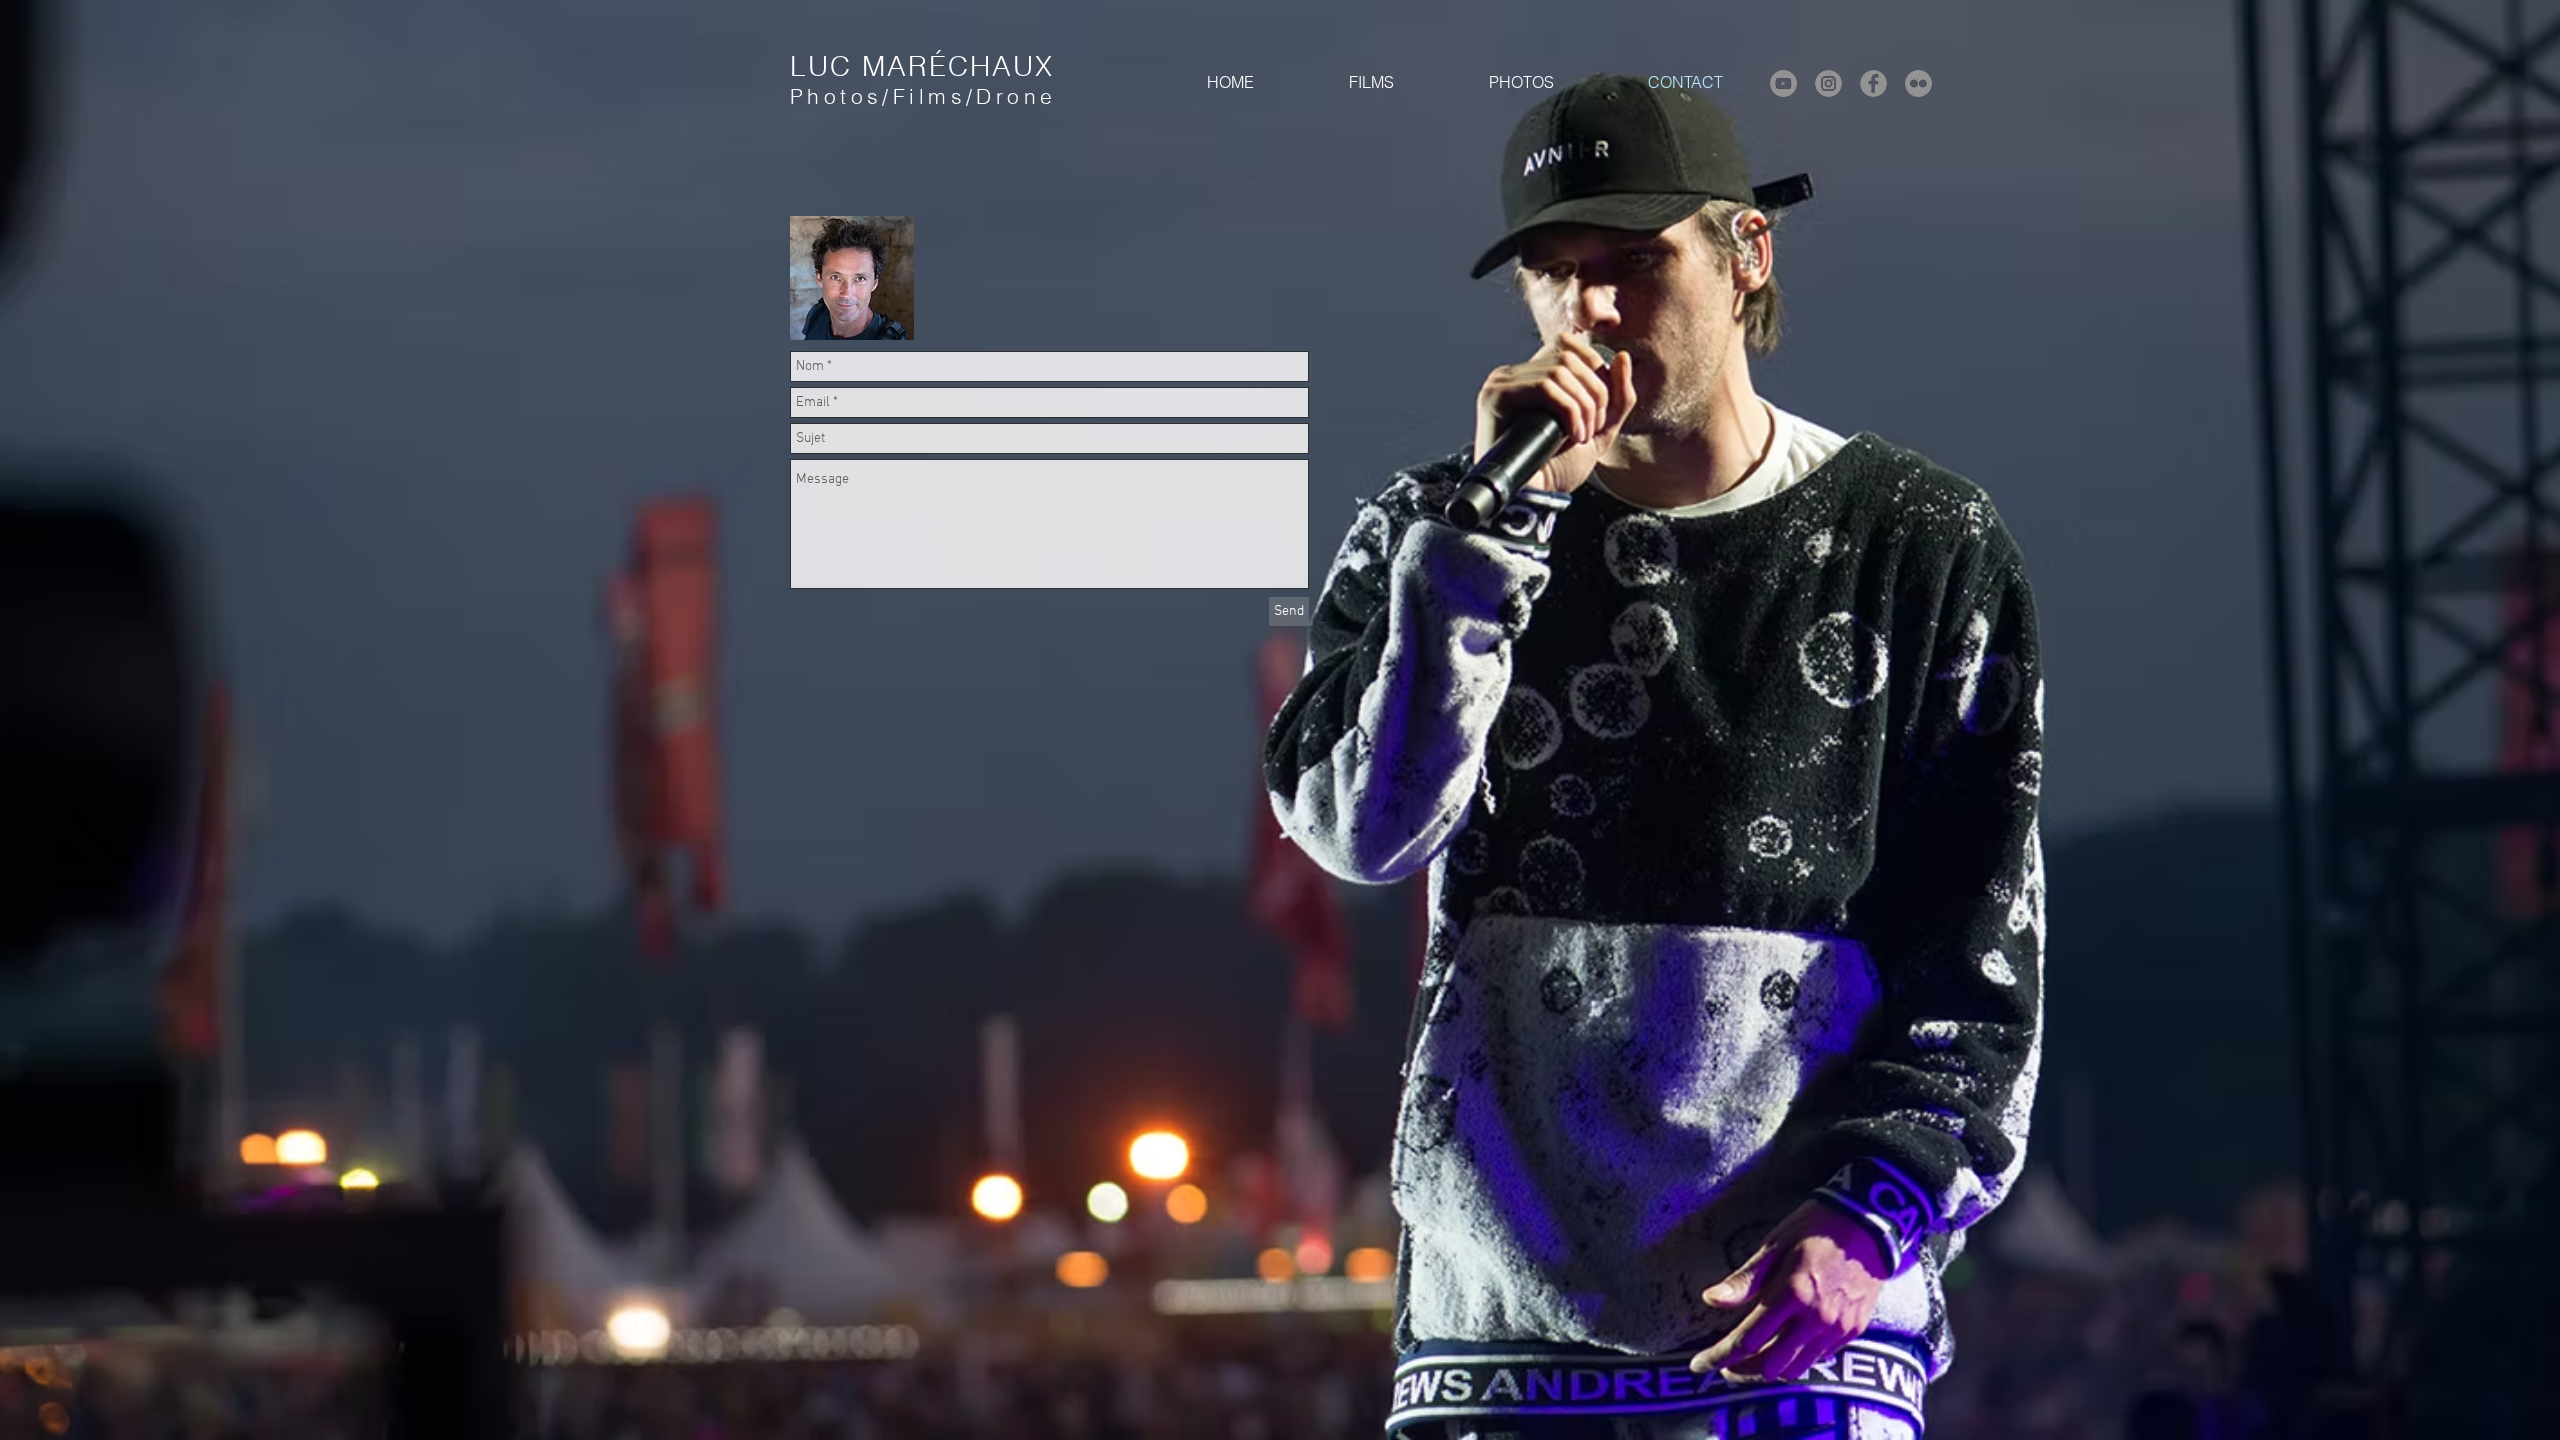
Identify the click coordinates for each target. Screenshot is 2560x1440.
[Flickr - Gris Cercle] (1918, 83)
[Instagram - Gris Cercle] (1828, 83)
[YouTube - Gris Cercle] (1783, 83)
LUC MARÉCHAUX (921, 66)
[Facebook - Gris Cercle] (1873, 83)
